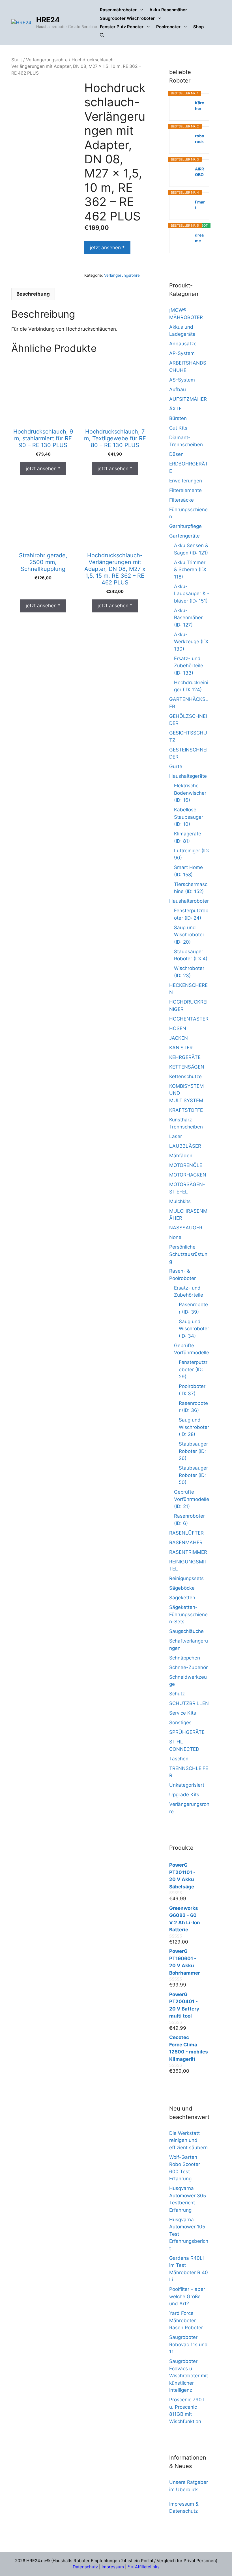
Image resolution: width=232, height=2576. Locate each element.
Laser (176, 1136)
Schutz (177, 1694)
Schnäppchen (185, 1658)
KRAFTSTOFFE (186, 1110)
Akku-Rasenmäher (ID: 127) (188, 618)
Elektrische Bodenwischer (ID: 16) (190, 793)
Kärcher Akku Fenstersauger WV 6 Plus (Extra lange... (200, 106)
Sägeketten (182, 1598)
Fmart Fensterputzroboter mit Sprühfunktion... (200, 205)
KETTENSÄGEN (187, 1067)
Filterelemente (185, 490)
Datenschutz (85, 2567)
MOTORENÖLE (186, 1165)
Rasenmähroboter (118, 10)
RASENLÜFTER (186, 1533)
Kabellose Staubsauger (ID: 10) (189, 817)
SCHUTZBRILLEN (189, 1703)
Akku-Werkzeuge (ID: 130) (191, 642)
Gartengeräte (184, 536)
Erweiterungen (186, 481)
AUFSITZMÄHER (188, 399)
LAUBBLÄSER (185, 1146)
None (175, 1237)
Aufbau (178, 389)
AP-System (182, 353)
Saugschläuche (186, 1631)
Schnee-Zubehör (188, 1667)
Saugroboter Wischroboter (127, 18)
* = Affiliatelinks (144, 2567)
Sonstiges (180, 1723)
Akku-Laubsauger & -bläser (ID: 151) (192, 594)
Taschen (179, 1759)
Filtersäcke (181, 500)
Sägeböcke (182, 1588)
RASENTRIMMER (188, 1552)
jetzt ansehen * (107, 248)
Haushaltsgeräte (188, 776)
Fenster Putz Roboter (122, 27)
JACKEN (179, 1038)
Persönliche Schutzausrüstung (188, 1254)
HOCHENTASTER (189, 1019)
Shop (198, 27)
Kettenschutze (185, 1076)
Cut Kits (178, 428)
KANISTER (181, 1048)
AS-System (182, 380)
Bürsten (178, 418)
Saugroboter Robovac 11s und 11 (188, 2344)
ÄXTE (175, 409)
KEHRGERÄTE (185, 1057)
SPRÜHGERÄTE (187, 1732)
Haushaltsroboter (189, 901)
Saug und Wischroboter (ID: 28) (194, 1427)
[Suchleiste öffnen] (102, 35)
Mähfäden (181, 1156)
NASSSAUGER (186, 1228)
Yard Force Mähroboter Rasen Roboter (186, 2320)
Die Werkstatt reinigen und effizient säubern (188, 2140)
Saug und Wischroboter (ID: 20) (189, 935)
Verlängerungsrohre (47, 60)
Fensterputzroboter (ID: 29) (193, 1369)
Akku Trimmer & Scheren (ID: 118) (190, 570)
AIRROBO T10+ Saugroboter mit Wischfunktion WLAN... (200, 172)
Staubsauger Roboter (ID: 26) (193, 1451)
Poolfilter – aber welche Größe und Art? (187, 2296)
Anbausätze (183, 344)
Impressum (113, 2567)
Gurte (176, 766)
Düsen (176, 454)
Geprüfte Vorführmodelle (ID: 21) (192, 1499)
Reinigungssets (186, 1578)
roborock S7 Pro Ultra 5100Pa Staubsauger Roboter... (200, 139)
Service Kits (183, 1713)
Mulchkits (180, 1201)
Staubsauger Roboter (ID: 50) (193, 1475)
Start (17, 60)
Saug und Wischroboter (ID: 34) (194, 1329)
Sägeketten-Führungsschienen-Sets (188, 1614)
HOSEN (178, 1028)
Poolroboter (168, 27)
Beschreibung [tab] (33, 294)
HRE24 (48, 20)
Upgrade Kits (184, 1795)
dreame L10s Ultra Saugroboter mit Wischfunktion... (200, 238)
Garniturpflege (185, 526)
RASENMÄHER (186, 1542)
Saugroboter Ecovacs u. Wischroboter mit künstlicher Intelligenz (189, 2376)
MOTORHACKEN (188, 1175)
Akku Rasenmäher (168, 10)
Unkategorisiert (187, 1785)
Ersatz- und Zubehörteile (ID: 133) (189, 666)
